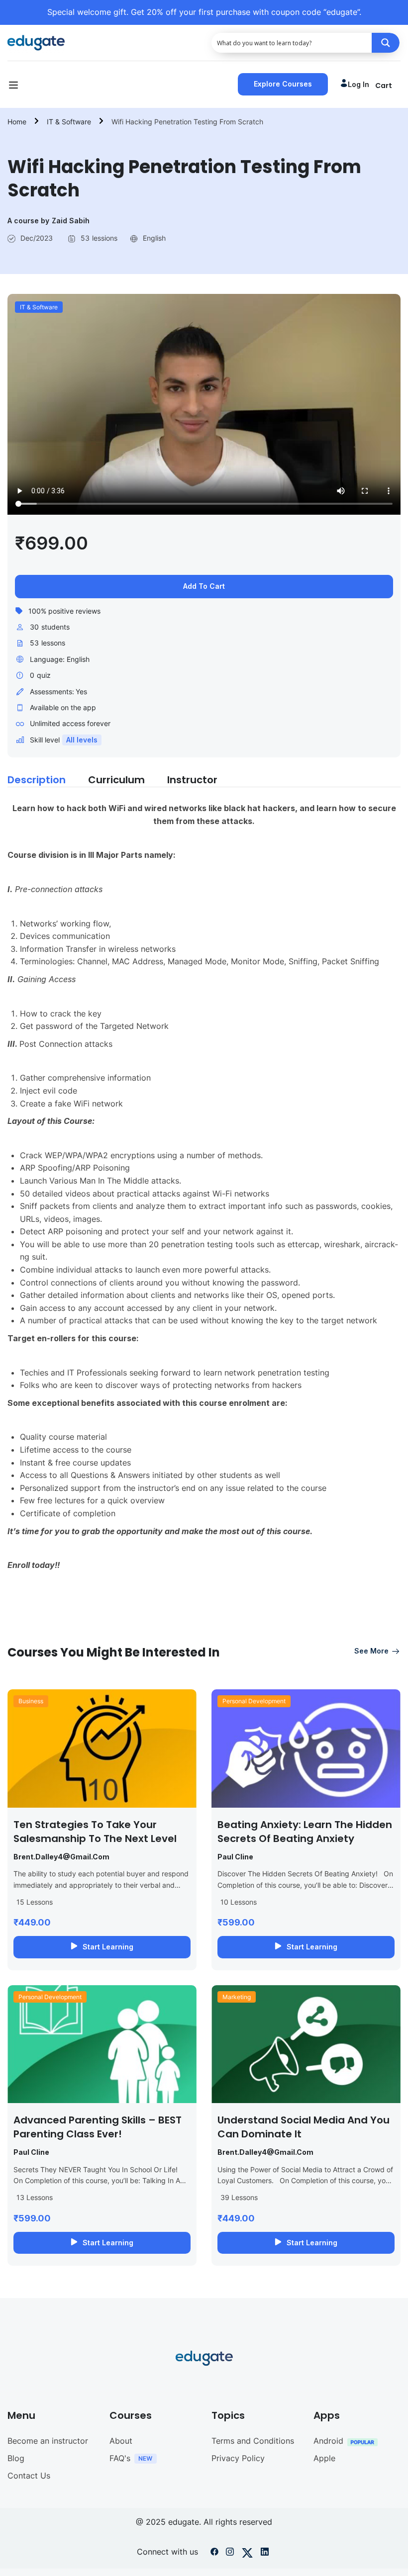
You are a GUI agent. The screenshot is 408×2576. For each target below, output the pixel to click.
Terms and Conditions (253, 2441)
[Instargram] (230, 2554)
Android (328, 2441)
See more (371, 1651)
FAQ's (120, 2458)
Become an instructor (48, 2441)
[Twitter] (247, 2554)
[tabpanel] (204, 1215)
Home (17, 122)
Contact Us (29, 2476)
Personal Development (254, 1701)
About (121, 2441)
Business (31, 1701)
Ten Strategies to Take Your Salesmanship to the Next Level (95, 1832)
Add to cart (204, 586)
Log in (358, 84)
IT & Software (69, 122)
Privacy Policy (238, 2458)
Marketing (237, 1997)
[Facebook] (214, 2554)
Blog (16, 2458)
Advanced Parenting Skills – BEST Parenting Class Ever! (98, 2127)
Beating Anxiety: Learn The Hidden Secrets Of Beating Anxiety (305, 1832)
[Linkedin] (265, 2554)
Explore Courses (283, 84)
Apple (324, 2458)
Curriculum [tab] (116, 780)
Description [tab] (37, 780)
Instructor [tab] (192, 780)
